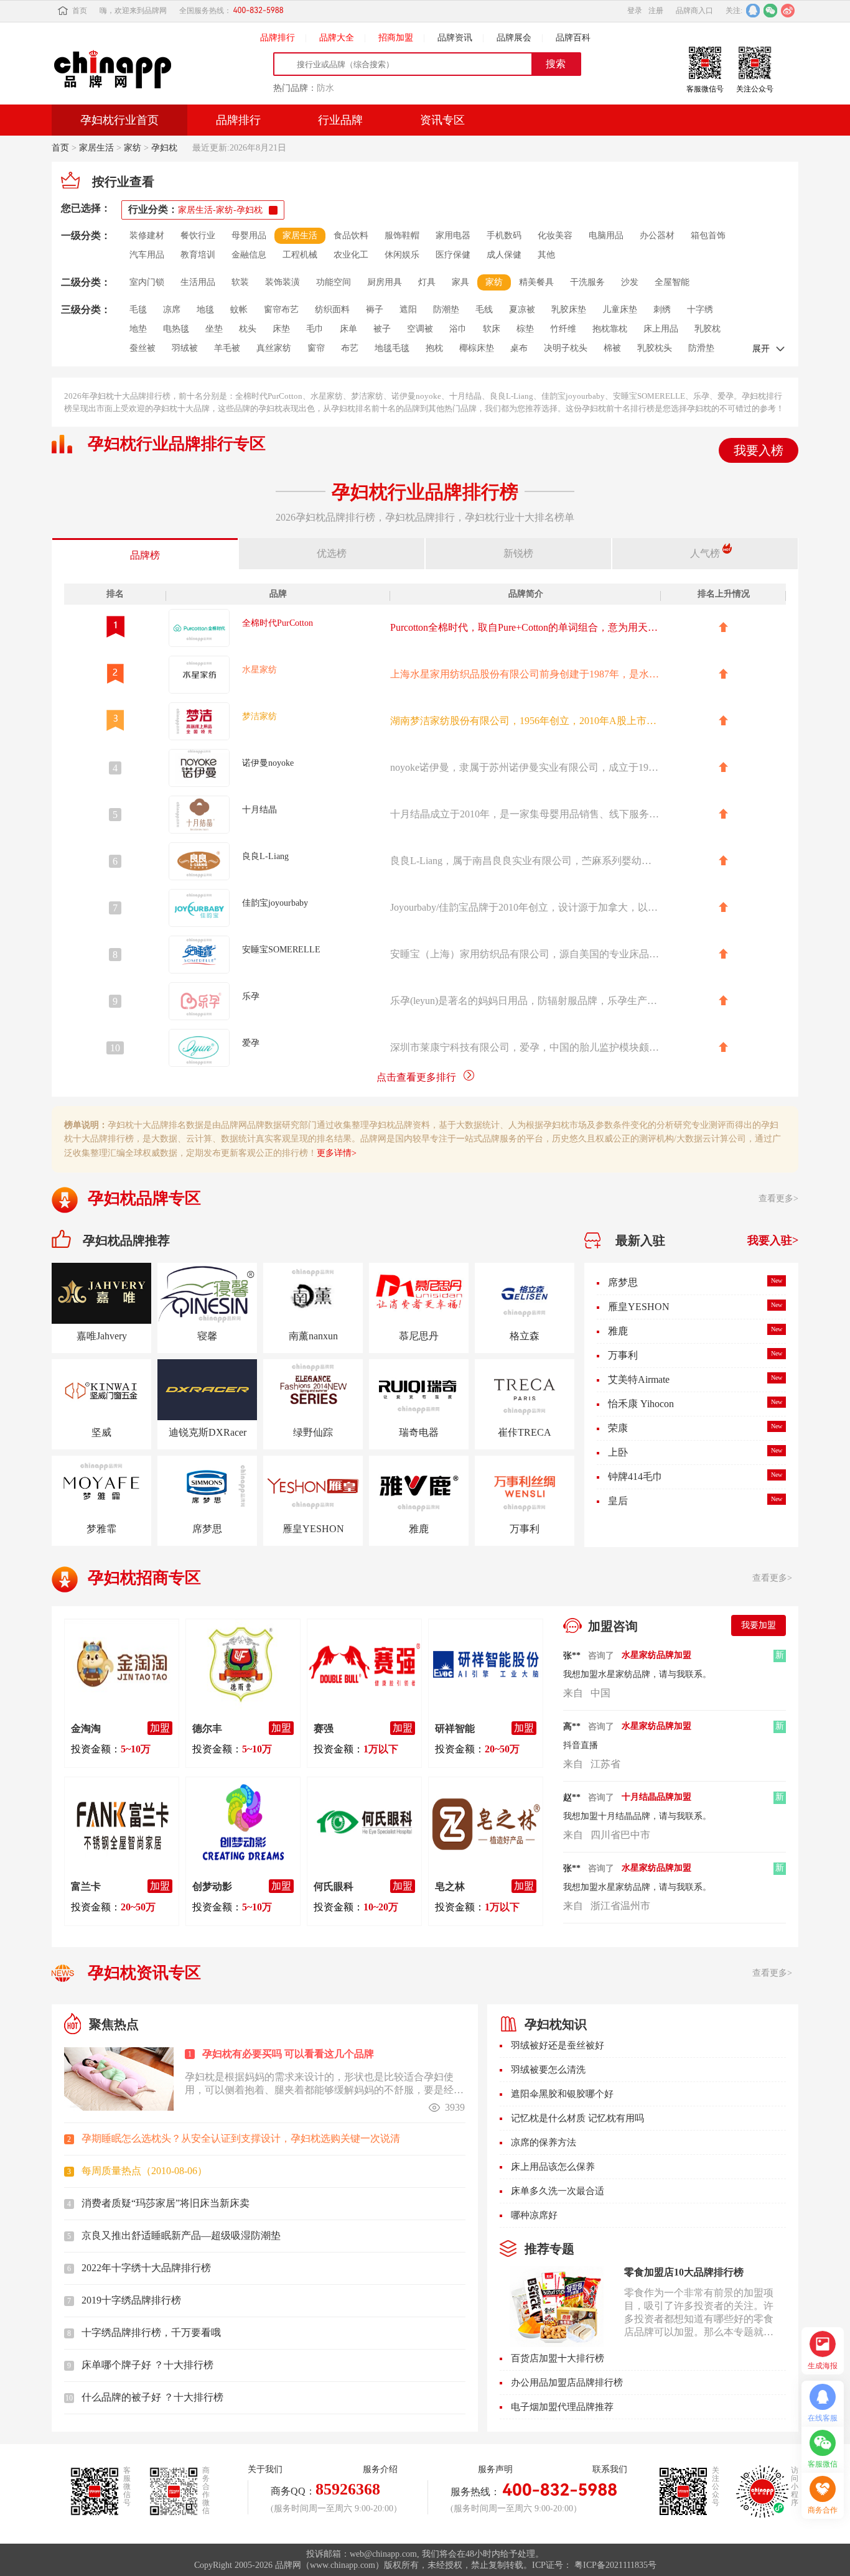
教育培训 (198, 255)
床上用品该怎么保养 (553, 2167)
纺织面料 (332, 309)
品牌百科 (573, 38)
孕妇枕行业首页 (119, 120)
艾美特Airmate (639, 1355)
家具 (460, 282)
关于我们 (265, 2469)
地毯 (205, 309)
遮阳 (408, 309)
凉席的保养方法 (544, 2142)
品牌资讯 (455, 38)
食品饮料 (351, 235)
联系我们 (610, 2469)
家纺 (133, 148)
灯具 (427, 282)
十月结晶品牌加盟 (656, 1726)
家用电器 (453, 235)
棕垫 (525, 329)
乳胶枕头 (655, 348)
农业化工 (351, 255)
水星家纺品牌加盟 (656, 1655)
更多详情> (337, 1153)
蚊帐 (239, 309)
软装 (240, 282)
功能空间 (334, 282)
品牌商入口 (694, 11)
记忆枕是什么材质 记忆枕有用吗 (577, 2118)
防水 (325, 88)
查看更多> (778, 1198)
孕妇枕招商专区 (144, 1578)
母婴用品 (249, 235)
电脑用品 (606, 235)
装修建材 (147, 235)
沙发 (630, 282)
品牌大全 (337, 38)
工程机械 (300, 255)
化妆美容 (555, 235)
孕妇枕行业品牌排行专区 (177, 444)
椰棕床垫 (477, 348)
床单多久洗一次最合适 (558, 2191)
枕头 (248, 329)
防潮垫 (446, 309)
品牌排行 (278, 38)
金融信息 (249, 255)
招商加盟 (396, 38)
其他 (546, 255)
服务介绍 (380, 2469)
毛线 (484, 309)
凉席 (172, 309)
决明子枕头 (566, 348)
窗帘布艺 (281, 309)
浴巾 (458, 329)
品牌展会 (514, 38)
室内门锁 (147, 282)
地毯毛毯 (392, 348)
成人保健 (504, 255)
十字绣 (700, 309)
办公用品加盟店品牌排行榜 (567, 2383)
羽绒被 (185, 348)
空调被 (420, 329)
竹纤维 (563, 329)
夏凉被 (522, 309)
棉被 (612, 348)
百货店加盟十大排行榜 (558, 2358)
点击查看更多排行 (416, 1077)
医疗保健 (453, 255)
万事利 (623, 1331)
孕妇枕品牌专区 (144, 1198)
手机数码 (504, 235)
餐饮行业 (198, 235)
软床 (492, 329)
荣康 (618, 1404)
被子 (382, 329)
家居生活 (96, 148)
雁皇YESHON (639, 1282)
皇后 (618, 1476)
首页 (80, 11)
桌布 (519, 348)
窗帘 (316, 348)
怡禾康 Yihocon (641, 1379)
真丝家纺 (274, 348)
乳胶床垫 (569, 309)
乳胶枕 (708, 329)
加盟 (160, 1728)
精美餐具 (536, 282)
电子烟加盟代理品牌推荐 (562, 2407)
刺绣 (662, 309)
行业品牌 (340, 120)
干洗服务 (587, 282)
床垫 (281, 329)
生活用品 (198, 282)
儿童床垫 (620, 309)
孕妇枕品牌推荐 (126, 1240)
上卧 (618, 1428)
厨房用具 (385, 282)
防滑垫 (701, 348)
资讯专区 (442, 120)
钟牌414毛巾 (635, 1452)
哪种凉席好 (534, 2215)
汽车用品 (147, 255)
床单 (348, 329)
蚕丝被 (142, 348)
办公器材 (657, 235)
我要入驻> (773, 1240)
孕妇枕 (164, 148)
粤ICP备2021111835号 (615, 2565)
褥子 (375, 309)
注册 (656, 11)
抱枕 (434, 348)
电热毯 (176, 329)
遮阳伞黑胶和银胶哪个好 (562, 2094)
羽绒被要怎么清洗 (548, 2070)
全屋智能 (672, 282)
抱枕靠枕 (610, 329)
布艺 (350, 348)
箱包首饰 (708, 235)
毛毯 (138, 309)
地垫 (138, 329)
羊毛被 (227, 348)
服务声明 (495, 2469)
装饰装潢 (283, 282)
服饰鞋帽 (402, 235)
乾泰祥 (623, 1501)
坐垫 (214, 329)
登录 (635, 11)
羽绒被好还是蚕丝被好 (558, 2045)
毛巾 (315, 329)
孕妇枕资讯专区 (144, 1973)
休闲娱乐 (402, 255)
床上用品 (661, 329)
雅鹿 (618, 1307)
